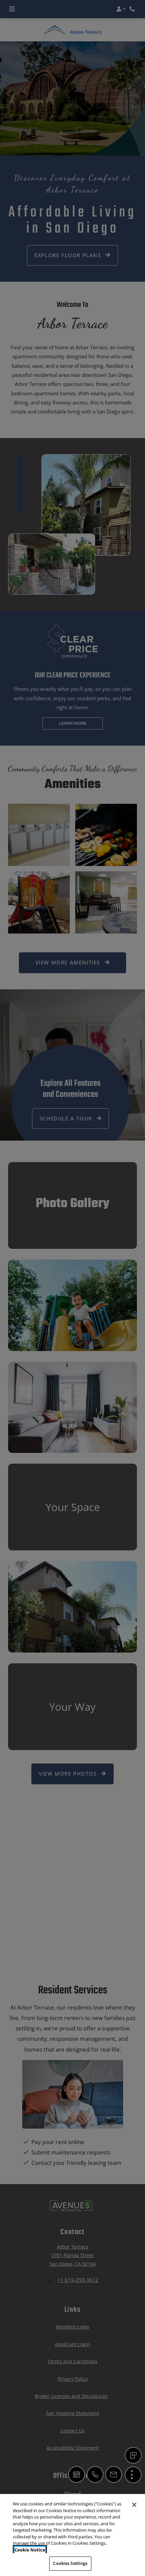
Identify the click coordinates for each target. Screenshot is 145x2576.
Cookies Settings (70, 2563)
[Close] (134, 2505)
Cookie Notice (30, 2550)
